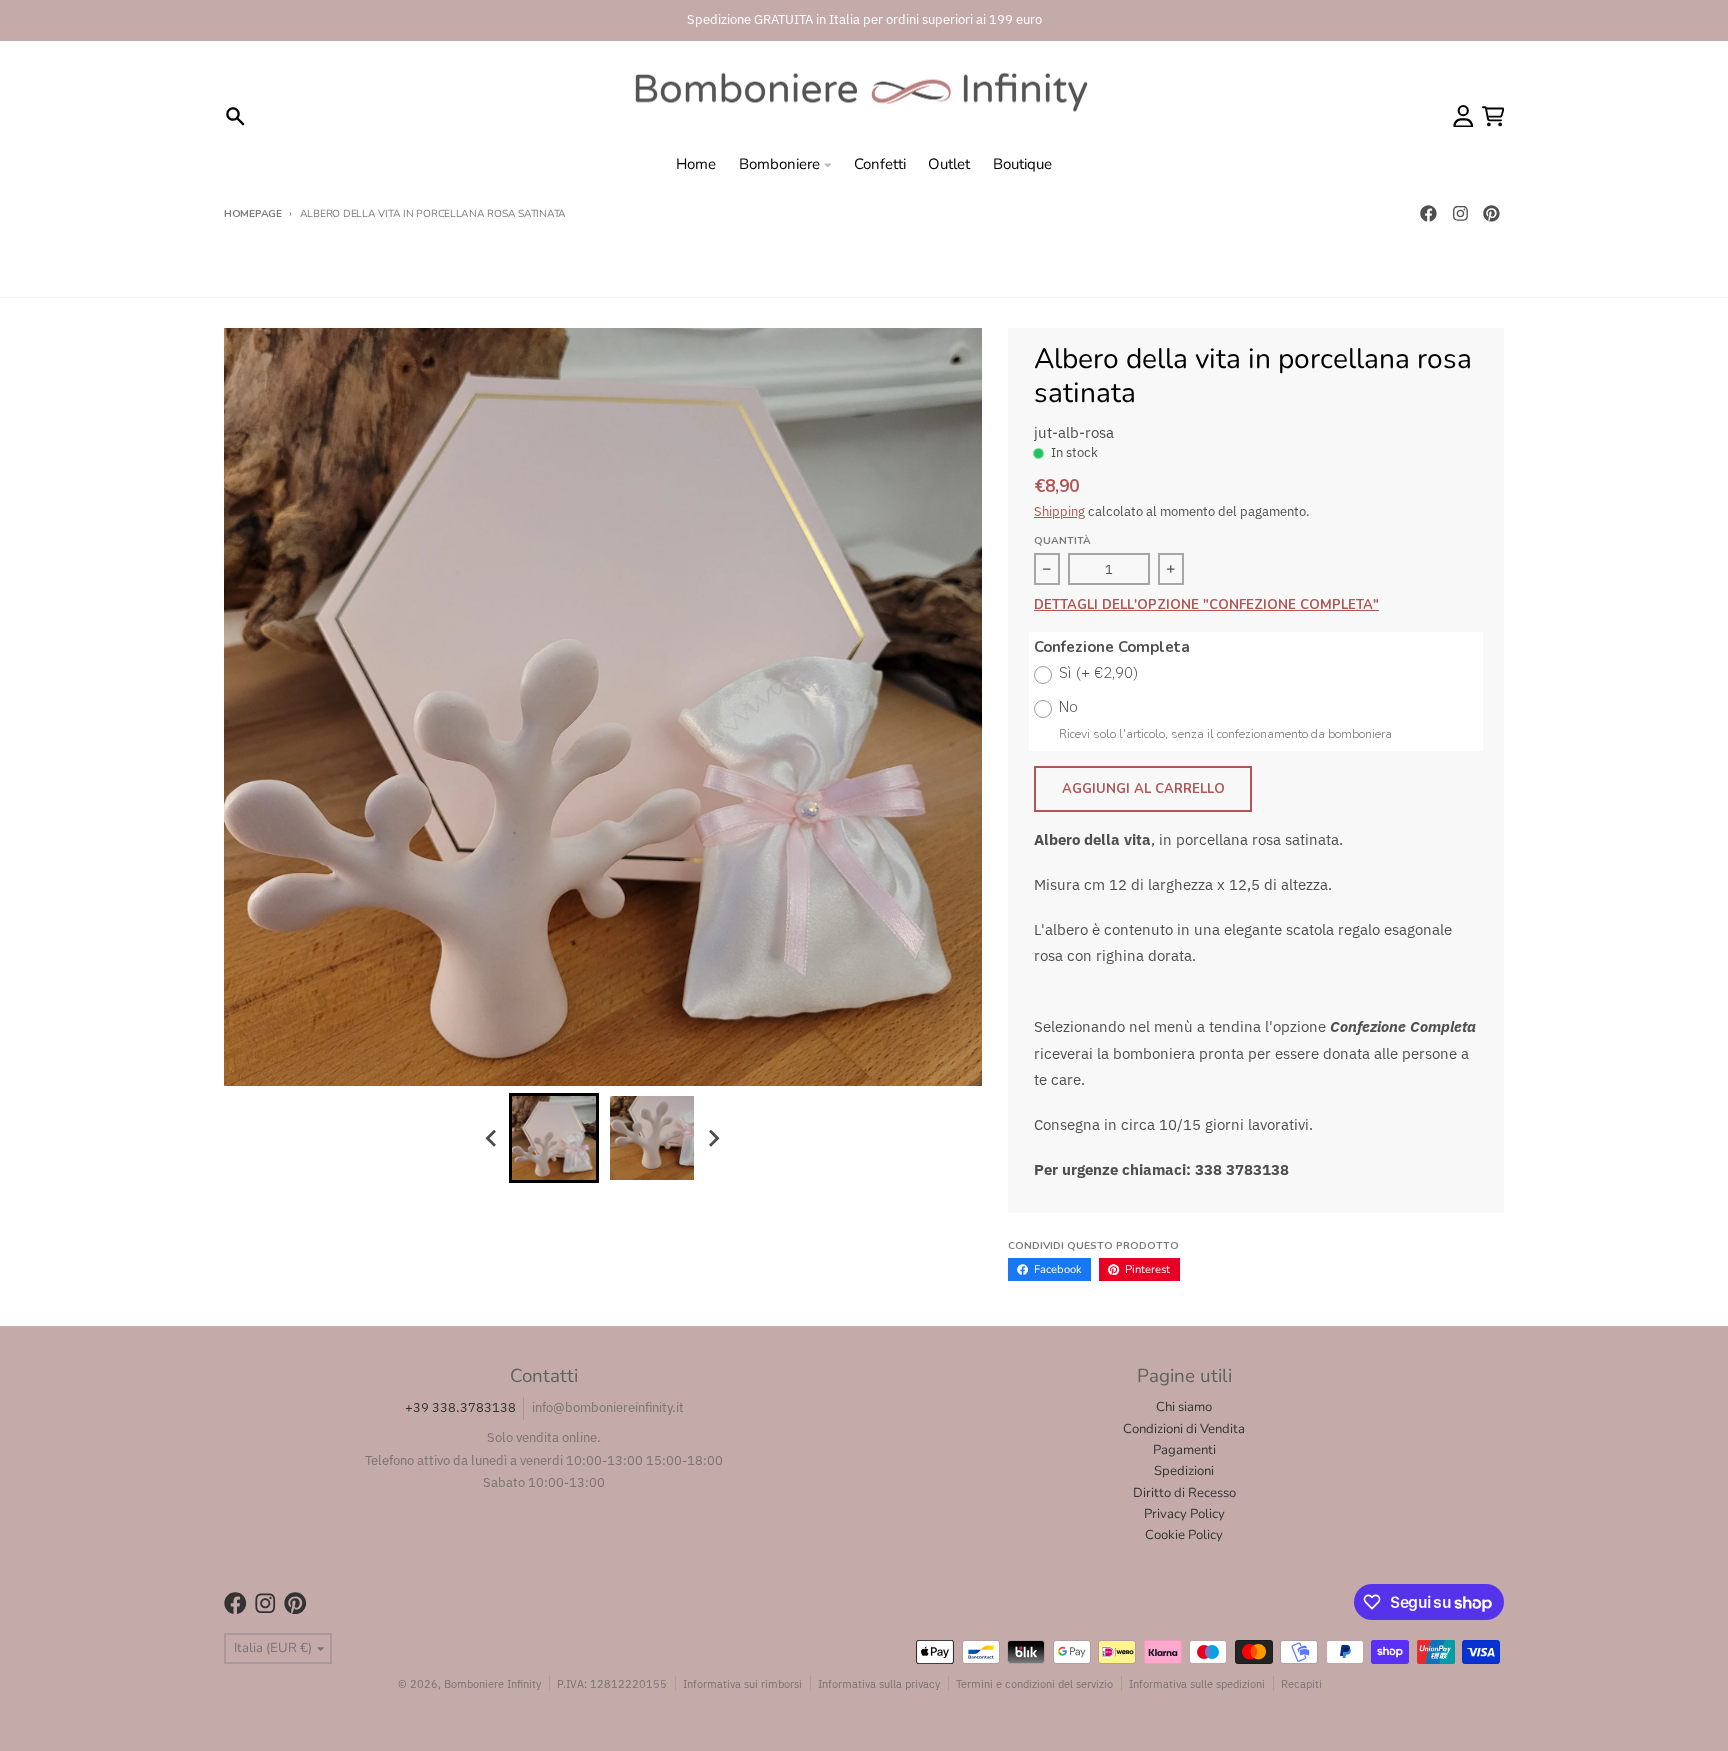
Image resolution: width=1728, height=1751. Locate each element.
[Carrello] (1493, 116)
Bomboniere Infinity (492, 1683)
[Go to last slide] (492, 1138)
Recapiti (1301, 1683)
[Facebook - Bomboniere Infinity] (1428, 214)
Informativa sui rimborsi (742, 1683)
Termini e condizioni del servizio (1034, 1683)
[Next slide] (713, 1138)
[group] (554, 1138)
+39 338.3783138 (460, 1407)
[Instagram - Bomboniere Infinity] (1460, 214)
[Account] (1463, 116)
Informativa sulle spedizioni (1197, 1683)
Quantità (1062, 541)
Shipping (1059, 511)
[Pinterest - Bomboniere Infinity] (1492, 214)
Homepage (253, 214)
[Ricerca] (235, 116)
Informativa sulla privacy (879, 1683)
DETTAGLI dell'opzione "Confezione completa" (1206, 606)
